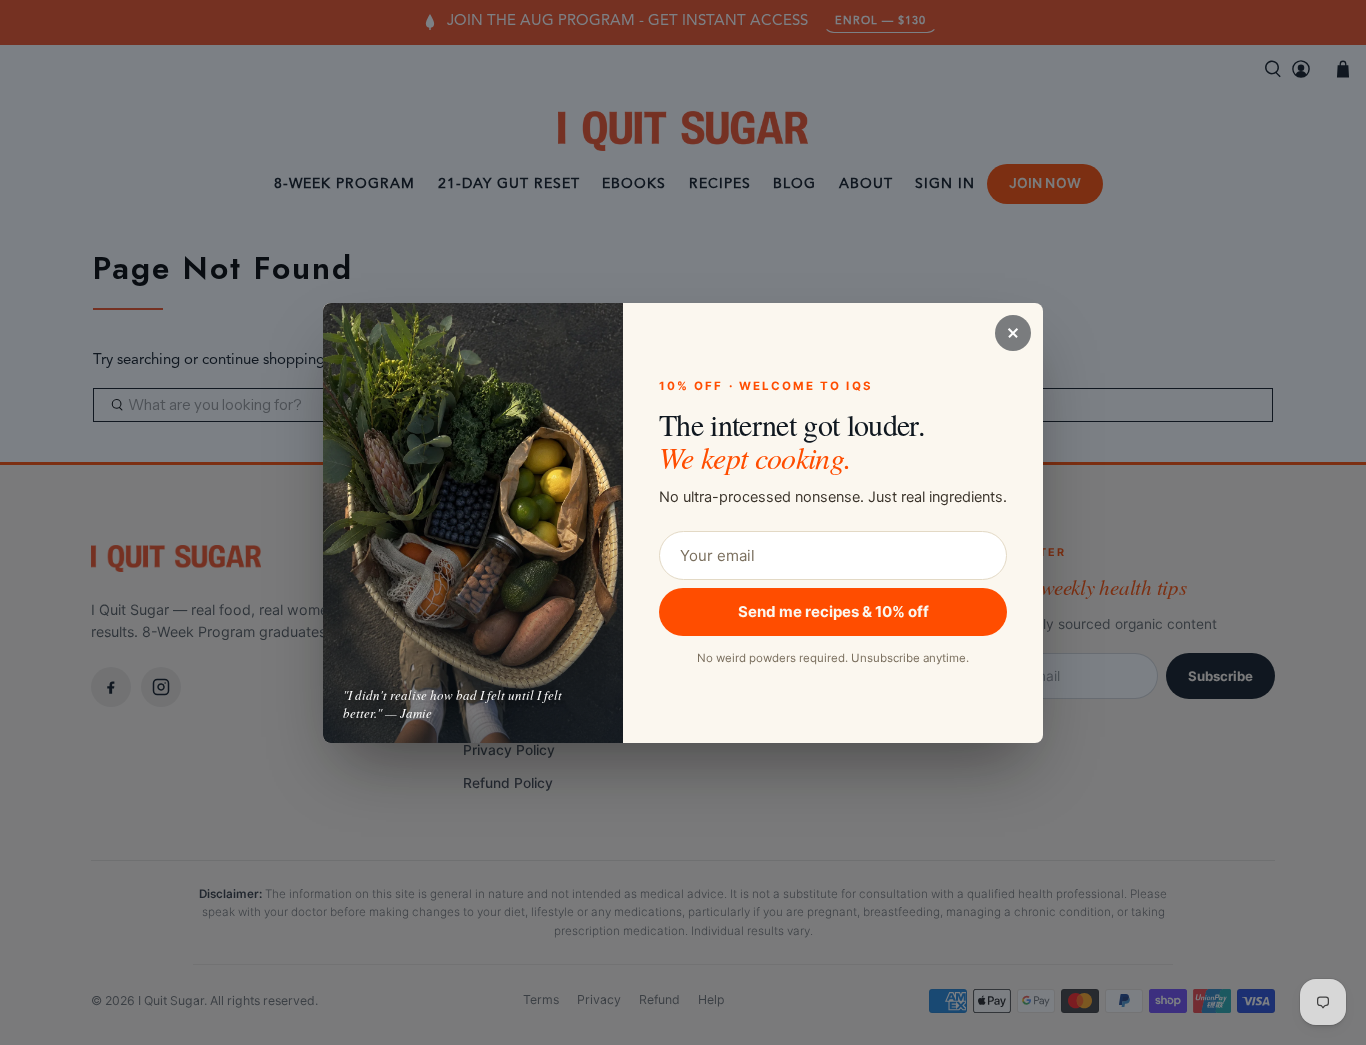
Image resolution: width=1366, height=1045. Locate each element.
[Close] (1013, 333)
